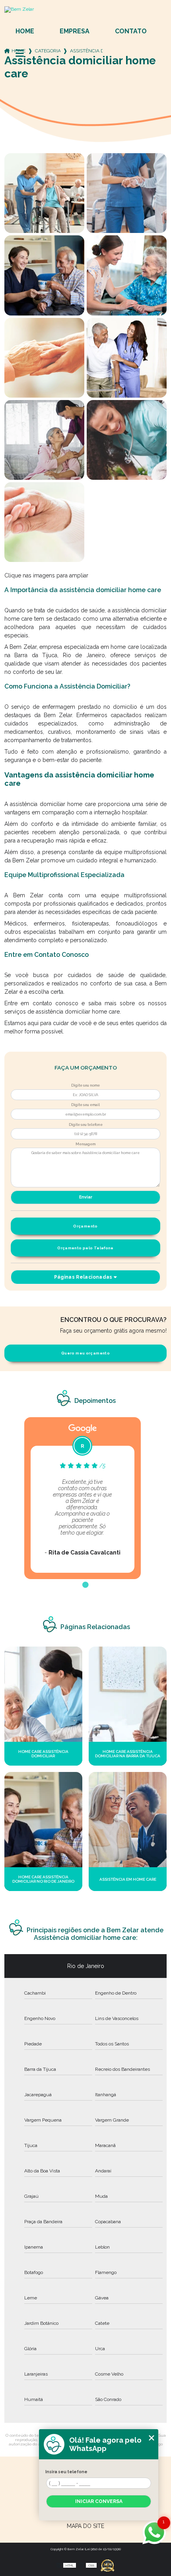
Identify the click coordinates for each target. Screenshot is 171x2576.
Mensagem (85, 1144)
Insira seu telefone (66, 2472)
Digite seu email (85, 1105)
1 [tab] (85, 1585)
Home (25, 31)
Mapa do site (85, 2526)
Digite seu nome (85, 1085)
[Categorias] (20, 54)
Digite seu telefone (86, 1125)
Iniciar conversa (99, 2501)
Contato (131, 31)
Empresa (75, 31)
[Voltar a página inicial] (86, 10)
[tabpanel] (83, 1498)
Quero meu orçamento (85, 1353)
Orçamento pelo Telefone (85, 1248)
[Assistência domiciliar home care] (44, 193)
